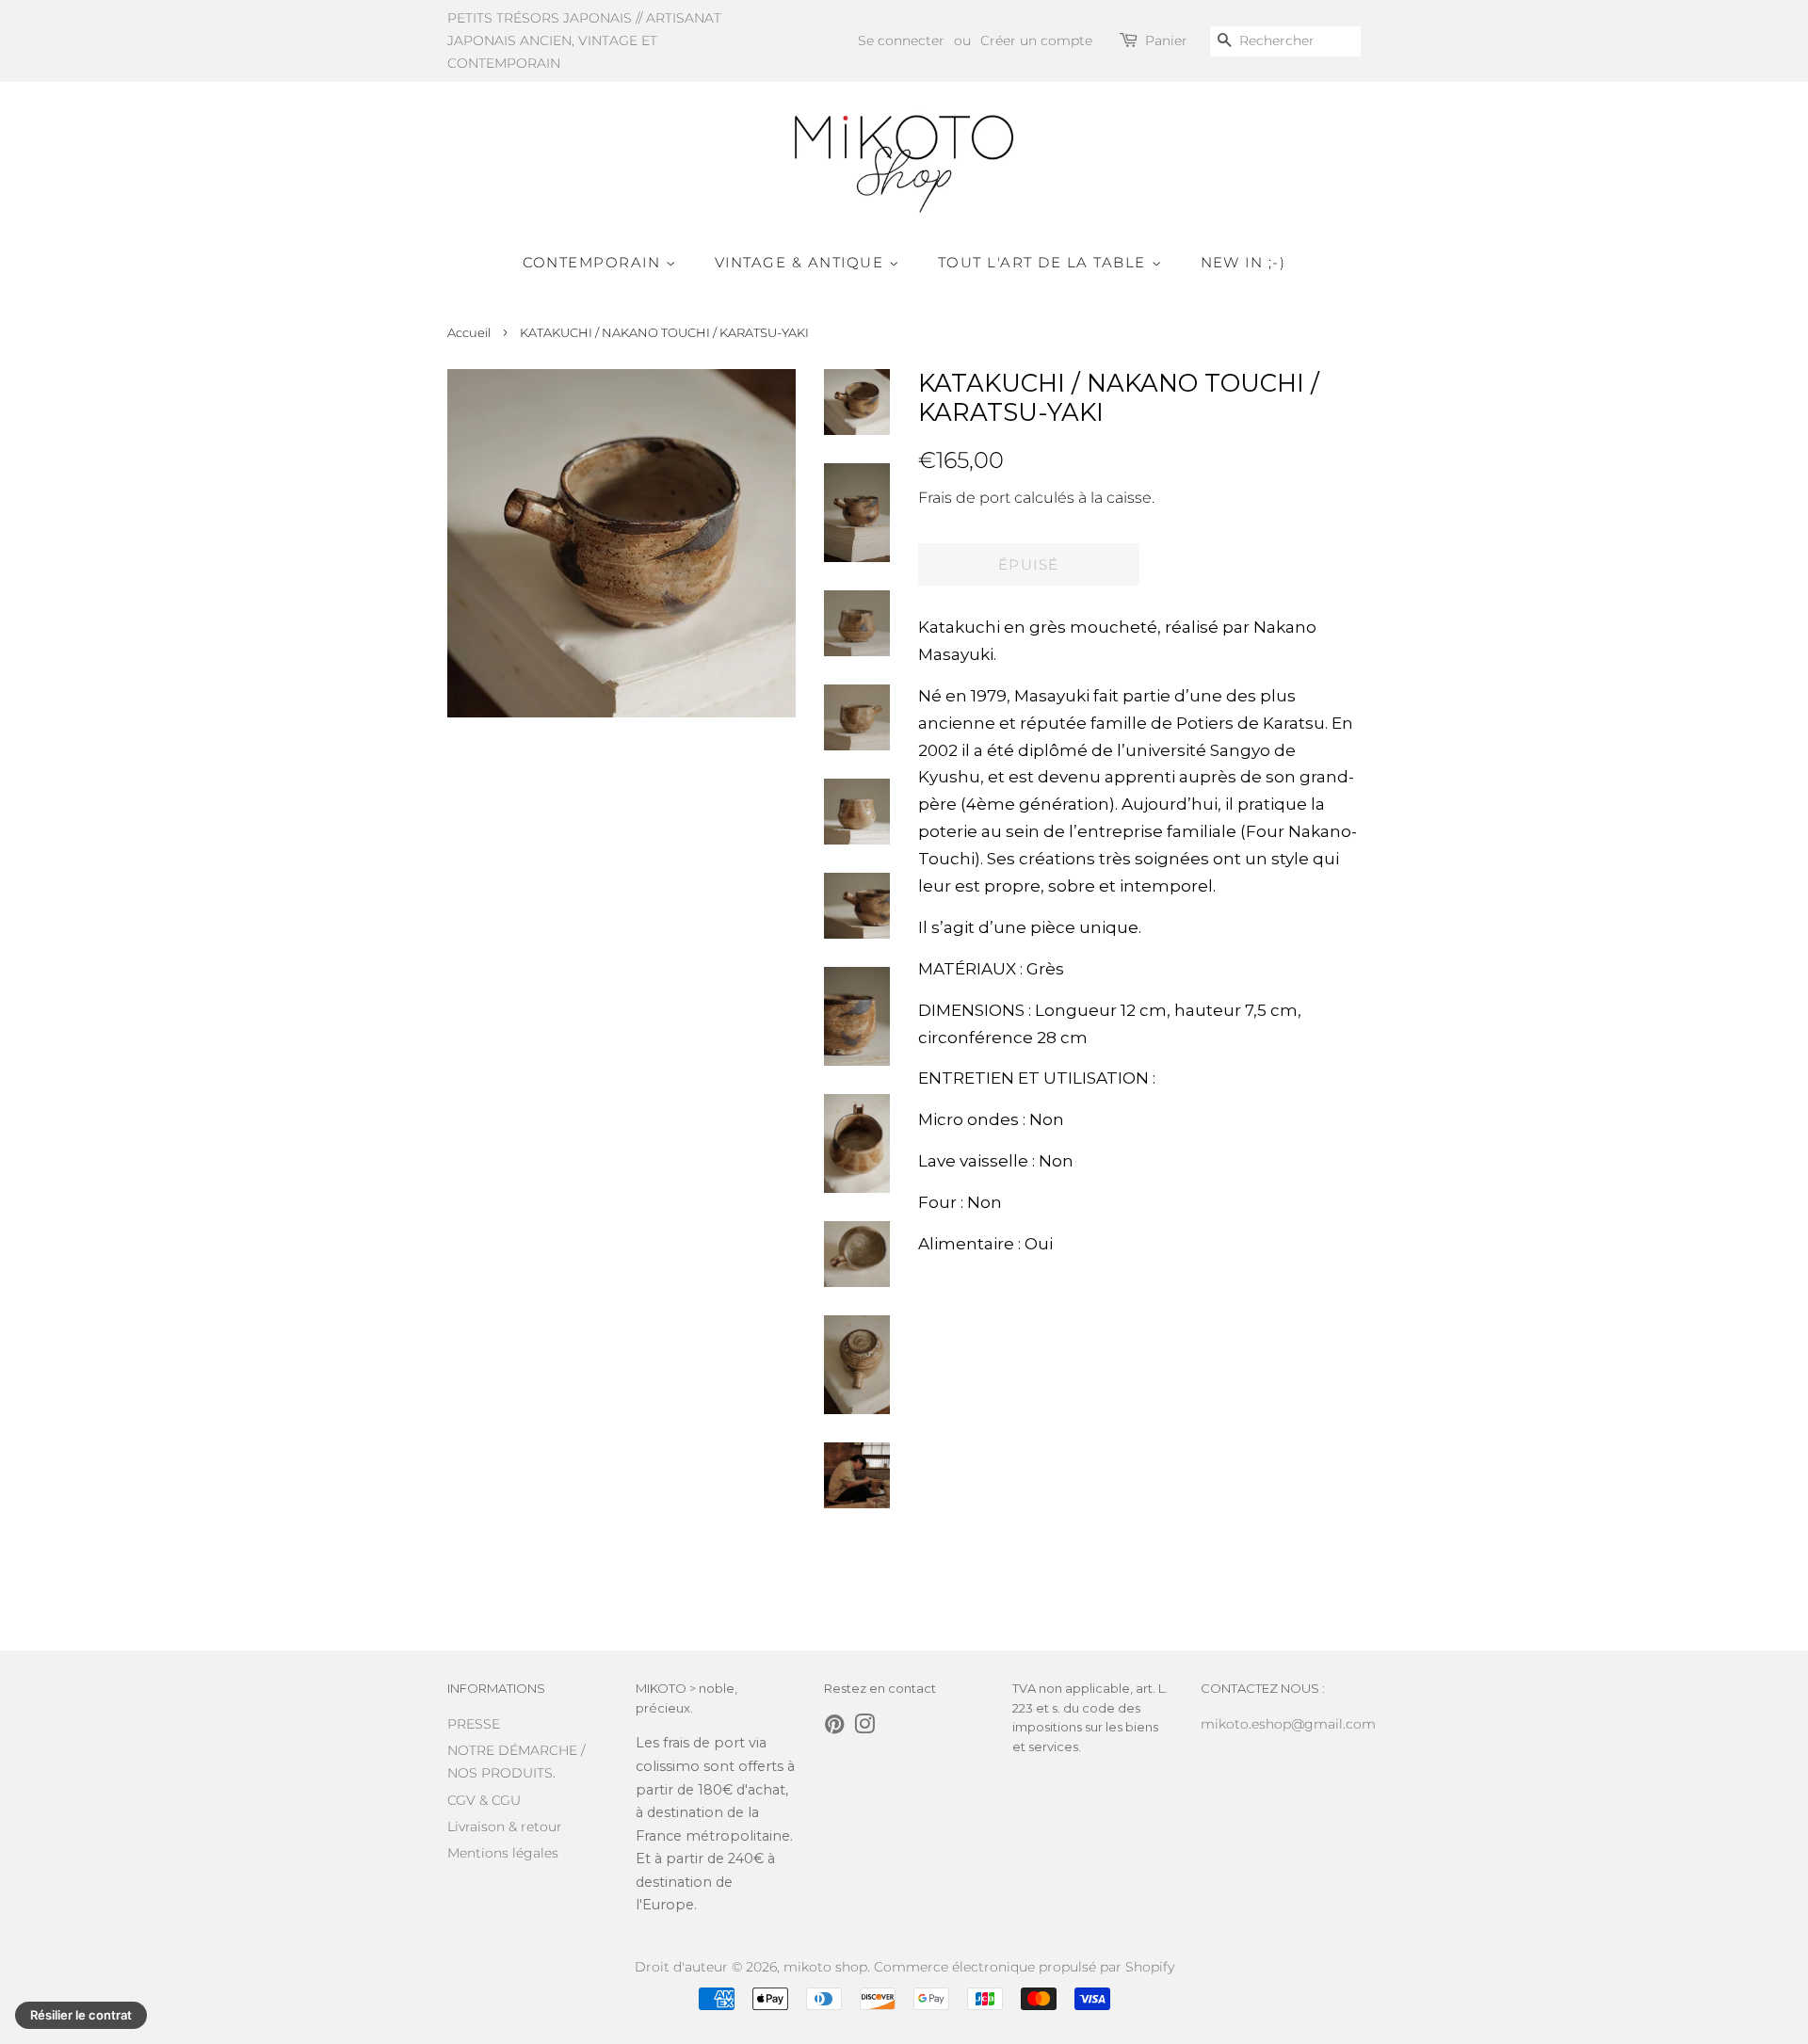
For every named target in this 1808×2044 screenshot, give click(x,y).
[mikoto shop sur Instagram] (864, 1728)
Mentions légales (503, 1853)
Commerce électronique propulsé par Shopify (1024, 1967)
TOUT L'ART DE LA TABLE (1045, 262)
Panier (1166, 40)
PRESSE (474, 1724)
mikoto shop (825, 1967)
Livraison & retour (505, 1827)
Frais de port (964, 498)
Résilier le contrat (81, 2015)
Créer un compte (1036, 40)
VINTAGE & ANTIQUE (802, 262)
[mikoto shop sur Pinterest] (834, 1728)
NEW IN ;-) (1243, 262)
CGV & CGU (484, 1800)
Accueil (469, 333)
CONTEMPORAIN (595, 262)
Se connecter (901, 40)
